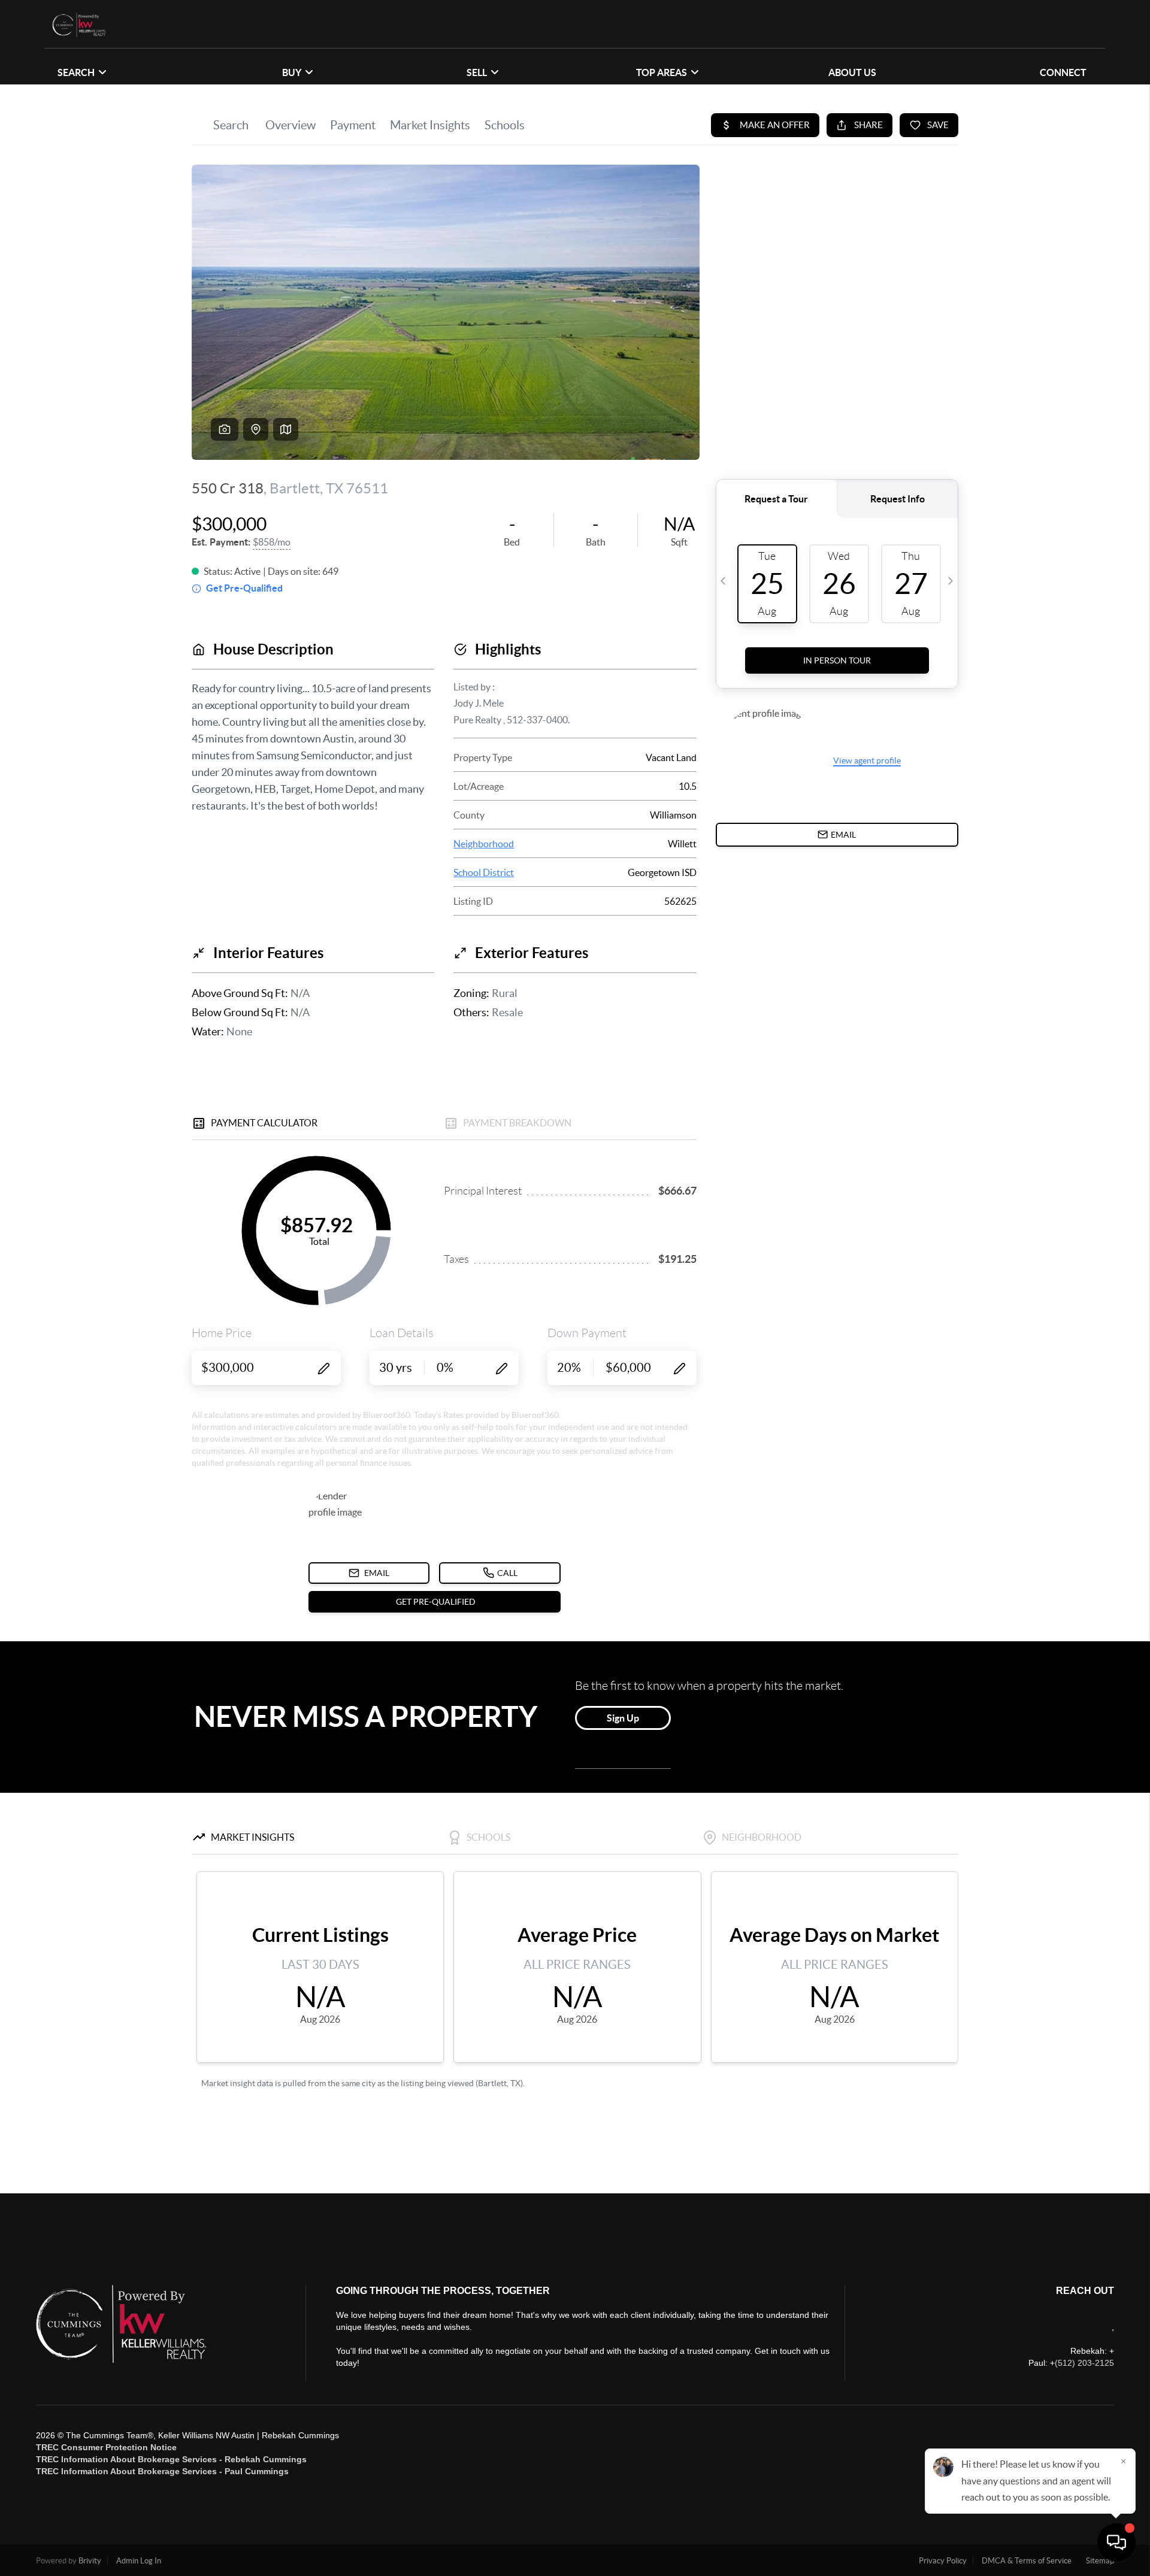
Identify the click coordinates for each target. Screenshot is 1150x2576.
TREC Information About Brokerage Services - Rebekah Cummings (171, 2459)
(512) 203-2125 (1084, 2363)
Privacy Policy (943, 2561)
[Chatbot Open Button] (1116, 2542)
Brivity (90, 2561)
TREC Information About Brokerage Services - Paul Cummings (162, 2471)
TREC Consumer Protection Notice (106, 2447)
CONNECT (1063, 72)
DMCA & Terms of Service (1027, 2561)
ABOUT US (852, 72)
